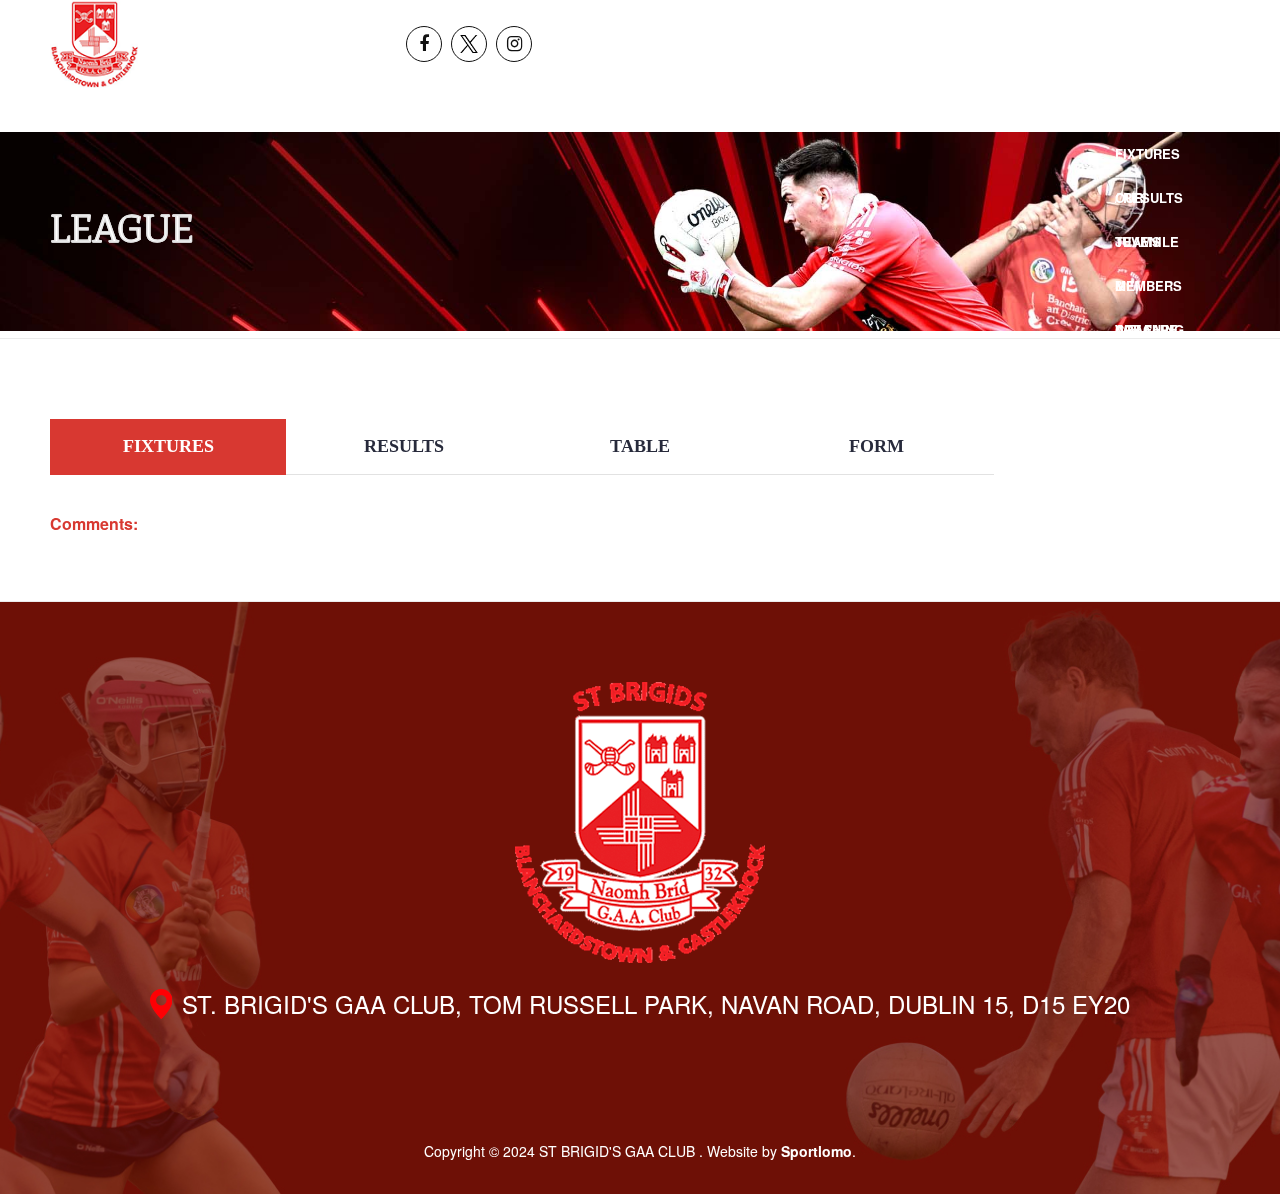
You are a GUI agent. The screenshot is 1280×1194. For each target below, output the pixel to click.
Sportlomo (816, 1151)
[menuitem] (1126, 22)
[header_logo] (94, 44)
